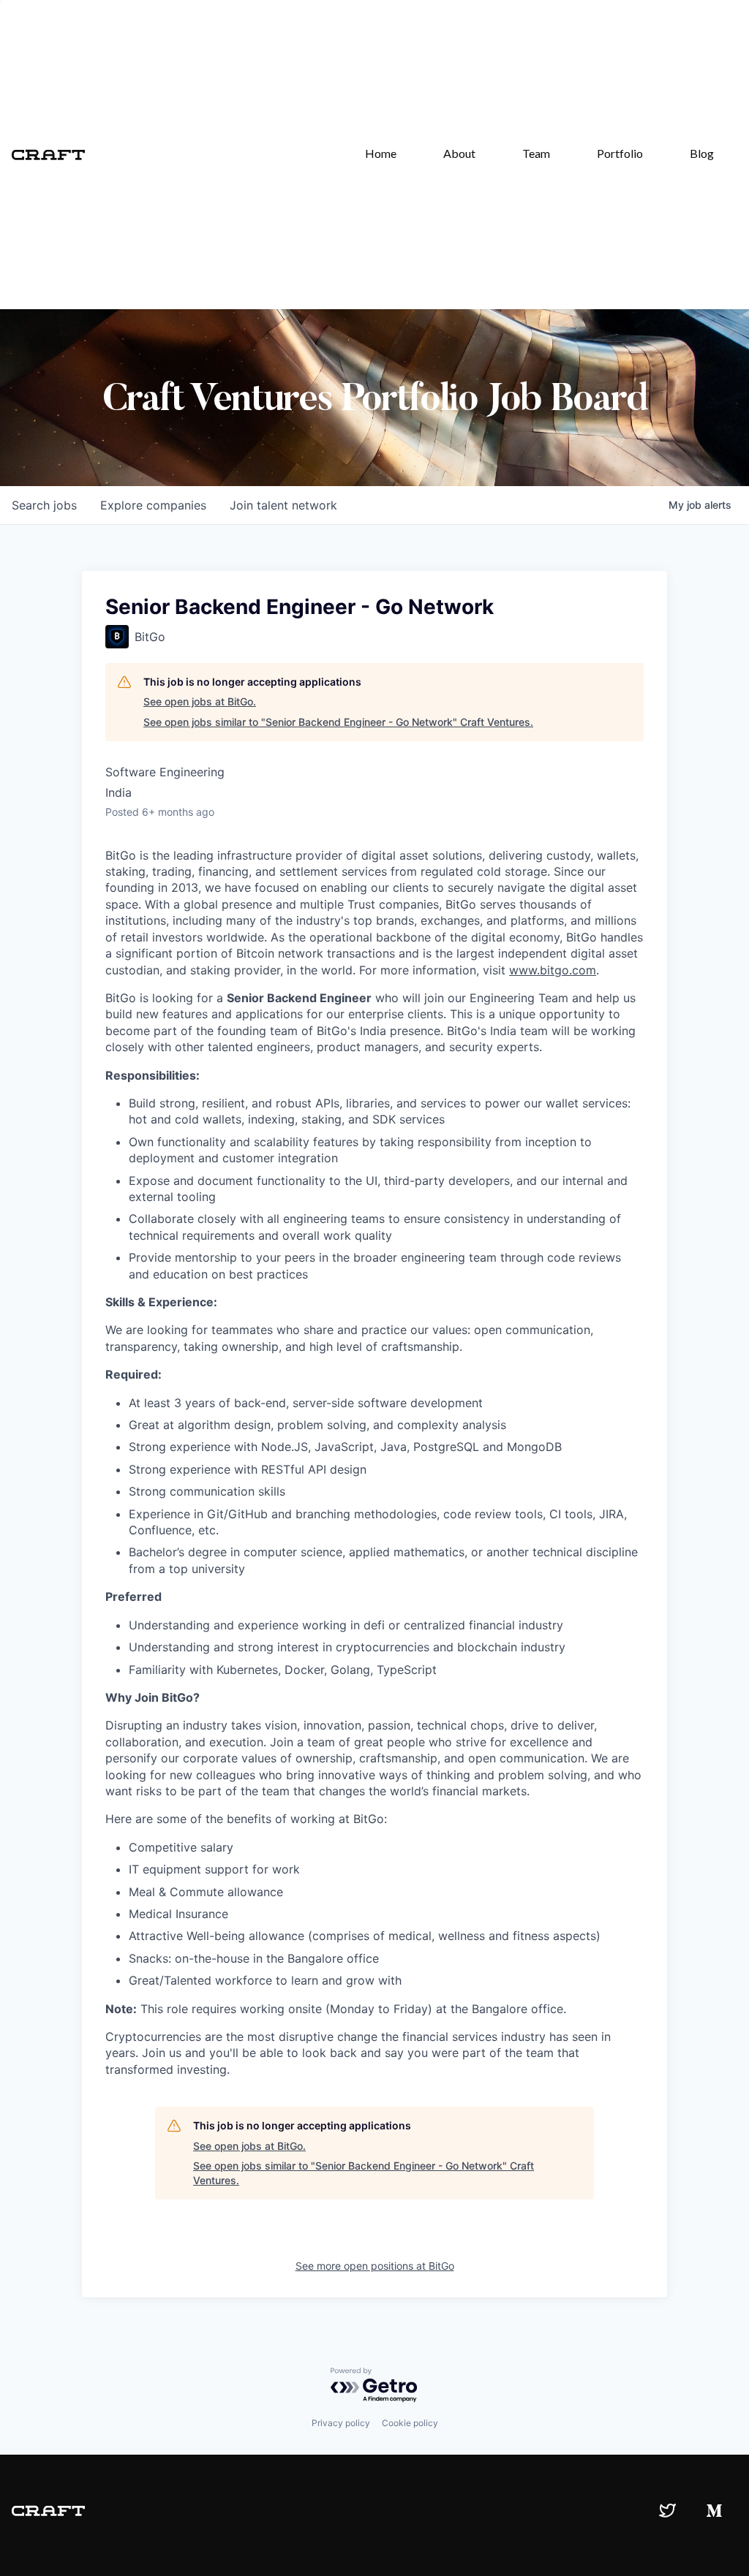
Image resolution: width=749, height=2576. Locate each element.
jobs (44, 505)
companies (153, 505)
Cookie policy (410, 2423)
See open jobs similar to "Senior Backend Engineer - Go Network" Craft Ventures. (338, 722)
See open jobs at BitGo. (200, 701)
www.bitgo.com (553, 970)
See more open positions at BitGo (375, 2266)
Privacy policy (341, 2423)
